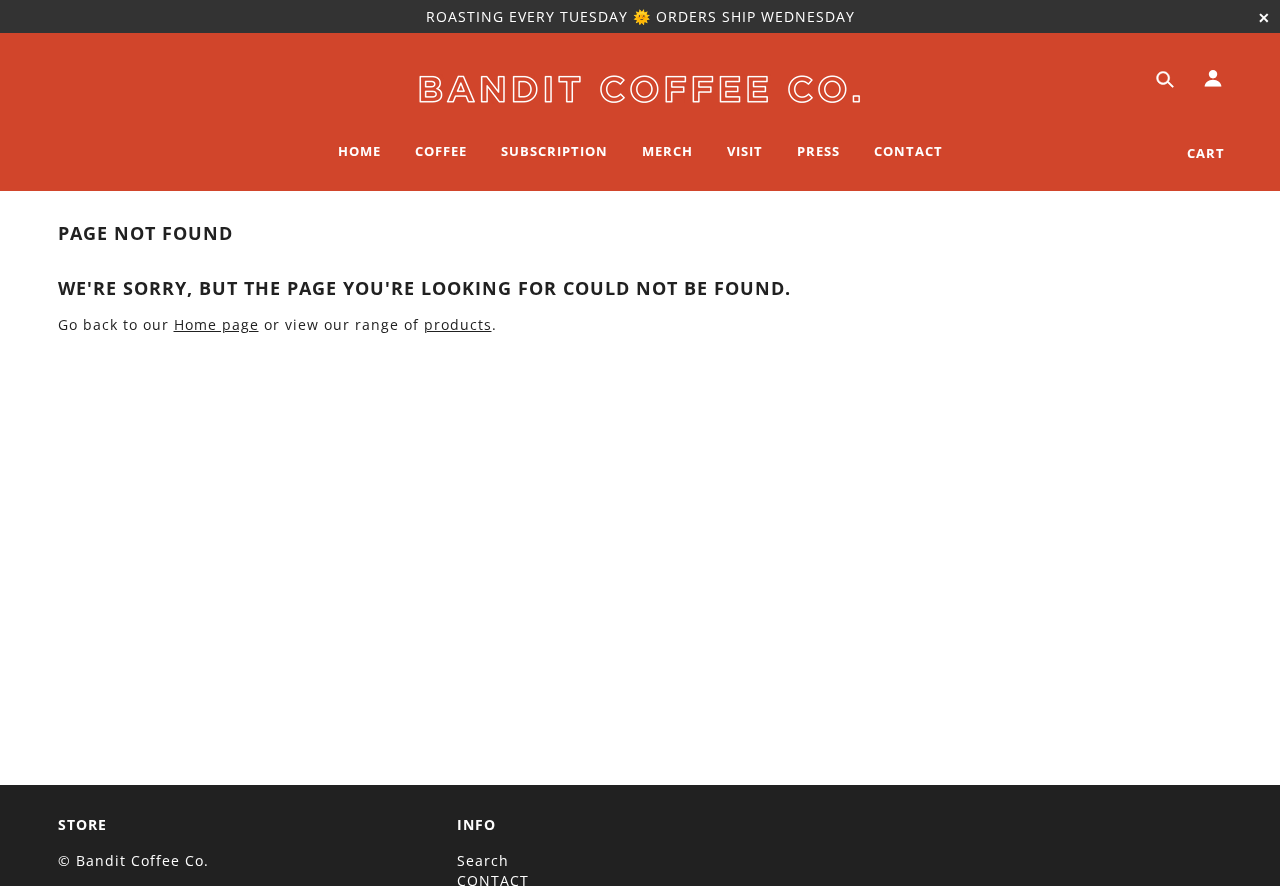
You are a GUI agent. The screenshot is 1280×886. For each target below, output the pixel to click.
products (458, 324)
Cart (1206, 153)
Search (483, 860)
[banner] (640, 85)
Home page (216, 324)
